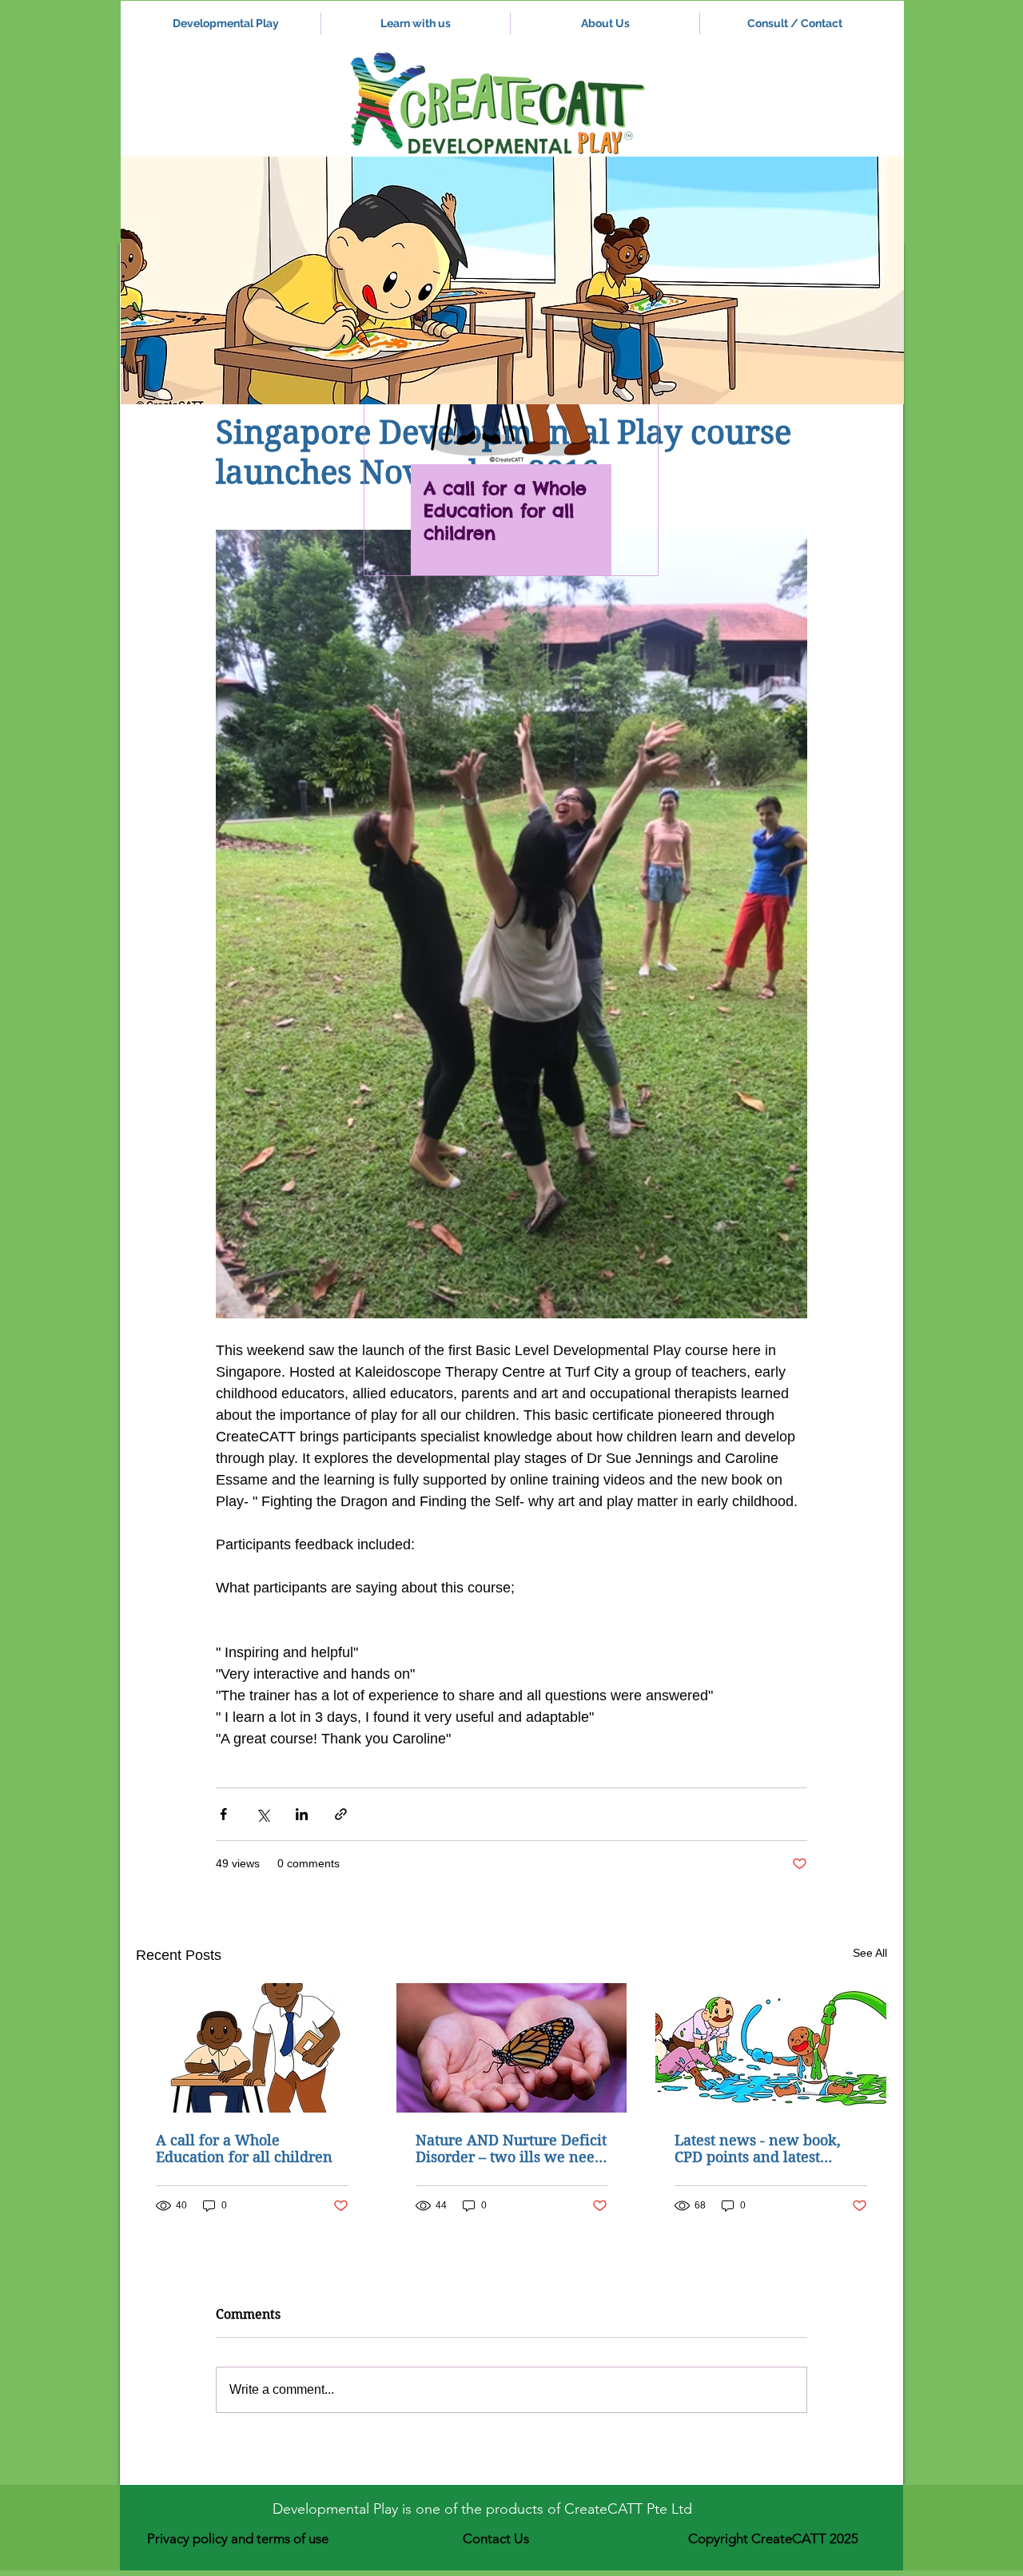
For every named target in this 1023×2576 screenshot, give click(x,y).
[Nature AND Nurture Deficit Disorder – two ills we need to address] (512, 2048)
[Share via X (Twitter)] (263, 1814)
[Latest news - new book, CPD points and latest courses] (771, 2048)
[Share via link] (341, 1814)
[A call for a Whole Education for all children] (252, 2048)
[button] (512, 280)
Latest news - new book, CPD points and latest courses (758, 2149)
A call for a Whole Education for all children (244, 2149)
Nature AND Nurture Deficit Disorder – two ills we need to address (511, 2149)
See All (870, 1953)
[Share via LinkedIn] (302, 1814)
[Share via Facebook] (223, 1814)
